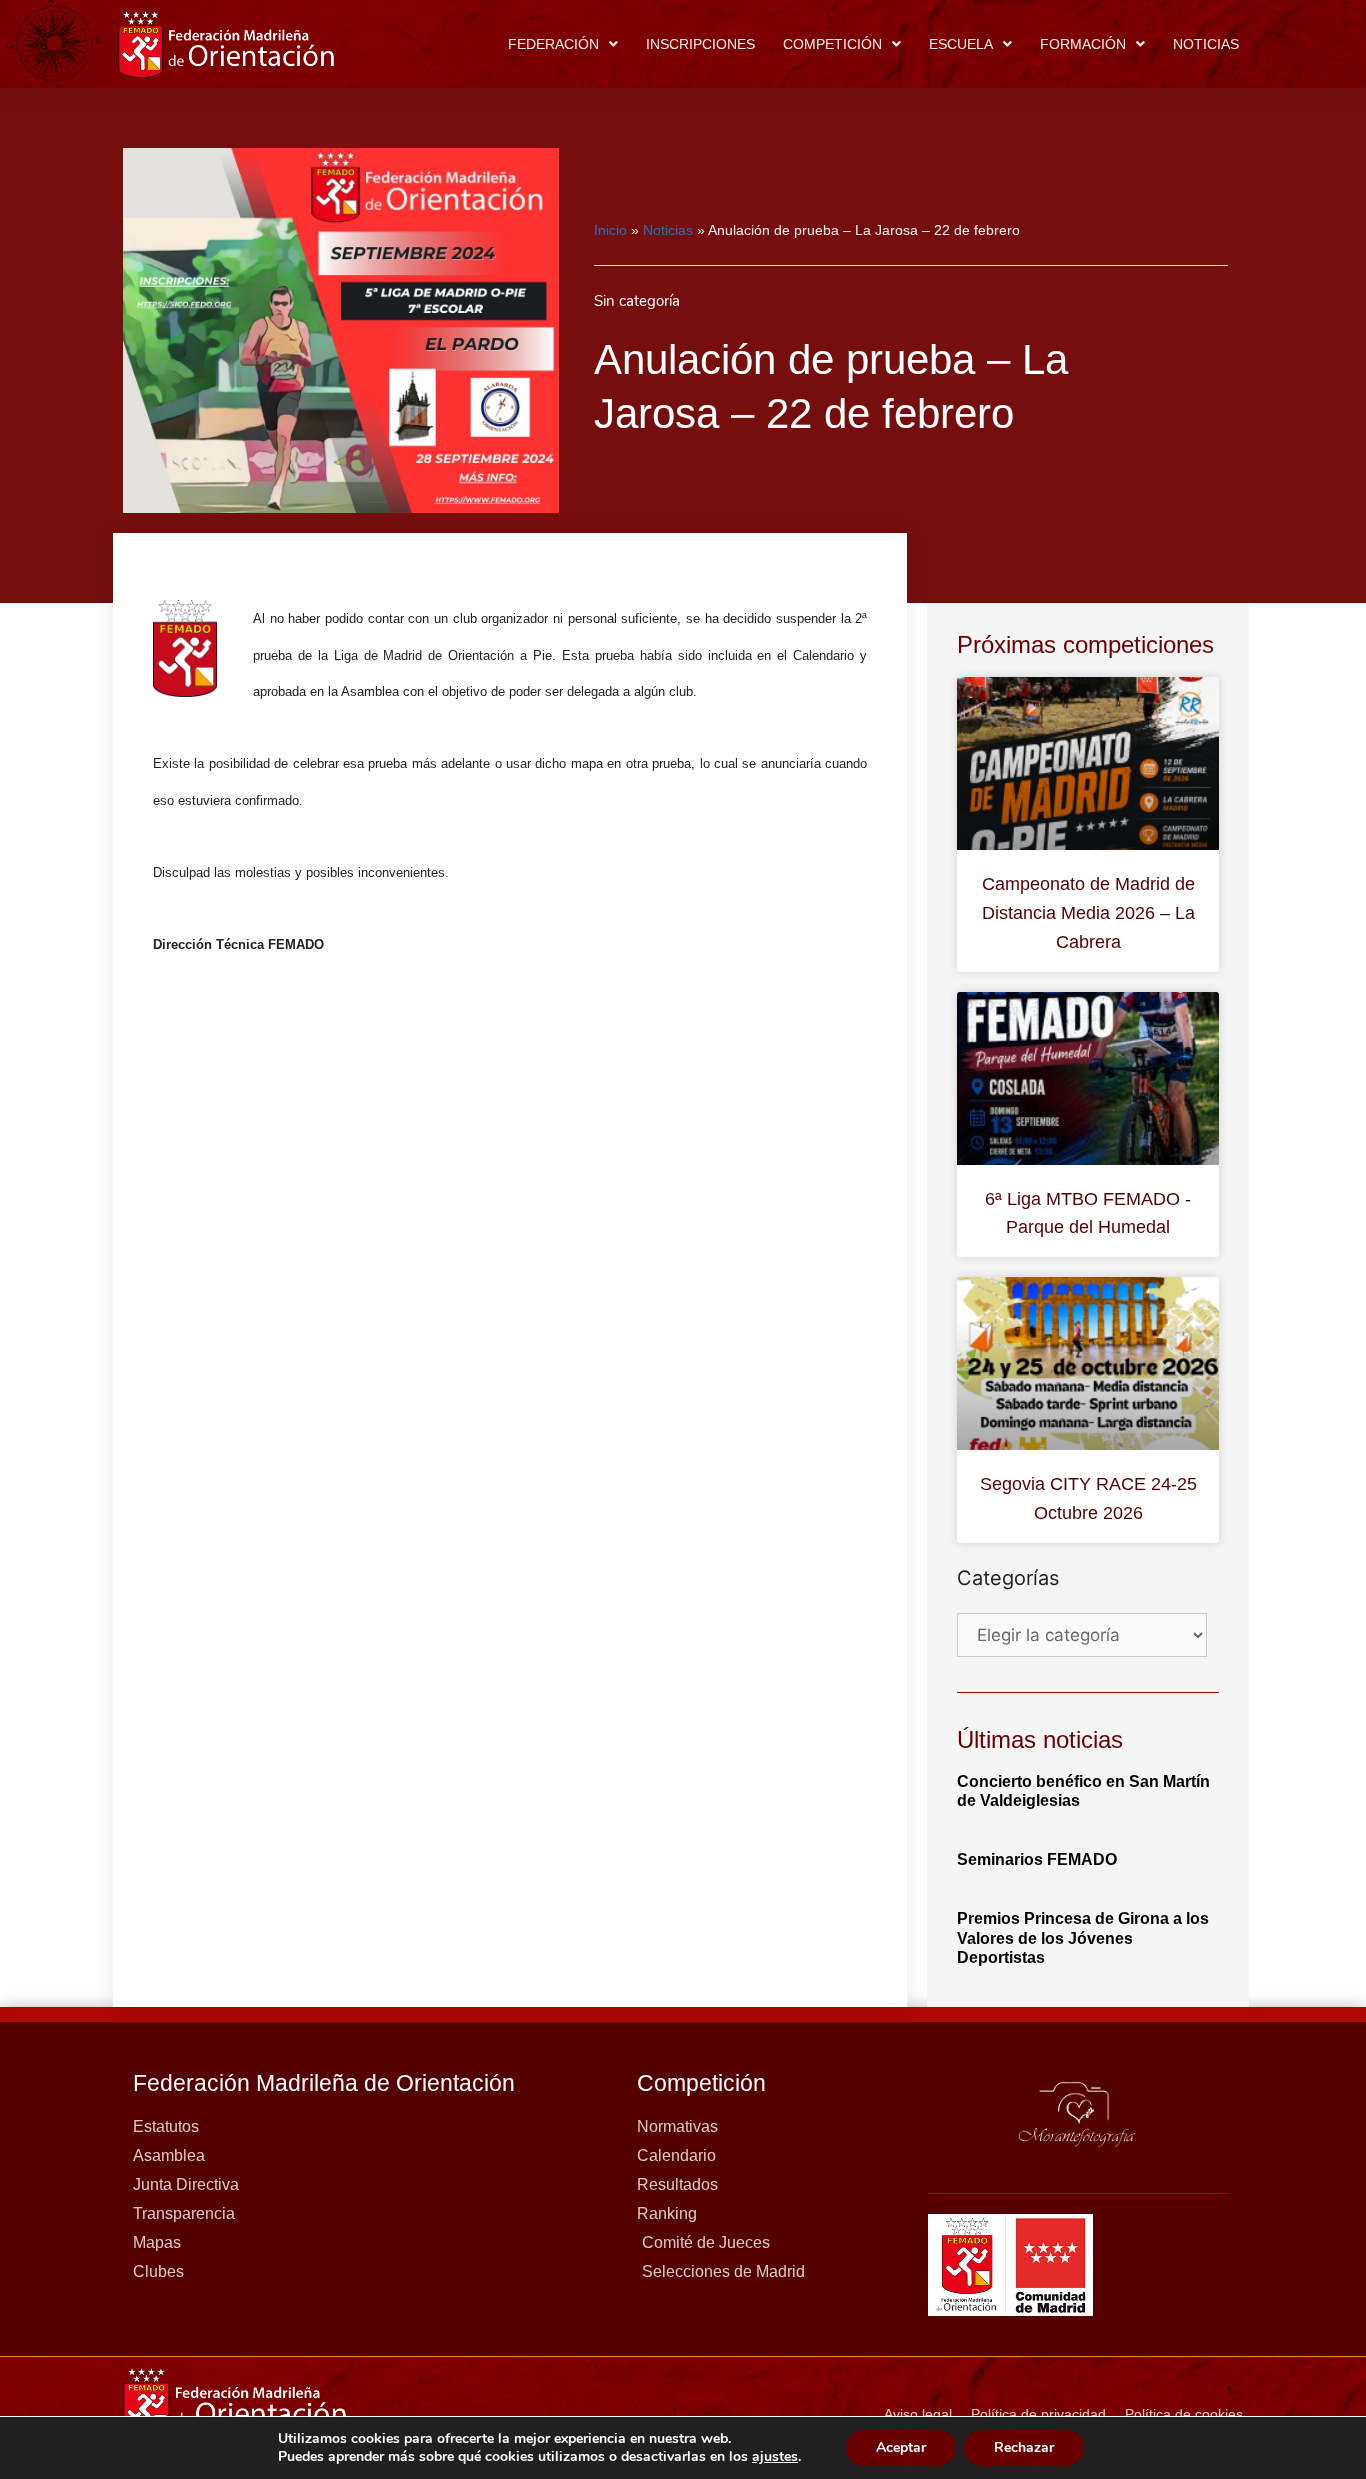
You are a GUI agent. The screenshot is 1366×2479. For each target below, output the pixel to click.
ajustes (775, 2457)
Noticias (1206, 44)
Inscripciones (700, 44)
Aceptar (901, 2447)
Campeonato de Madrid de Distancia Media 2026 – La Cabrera (1088, 913)
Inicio (610, 230)
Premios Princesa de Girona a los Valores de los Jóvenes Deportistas (1083, 1937)
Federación (553, 44)
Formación (1083, 44)
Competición (832, 44)
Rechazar (1024, 2447)
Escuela (961, 44)
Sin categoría (637, 301)
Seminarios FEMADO (1037, 1859)
